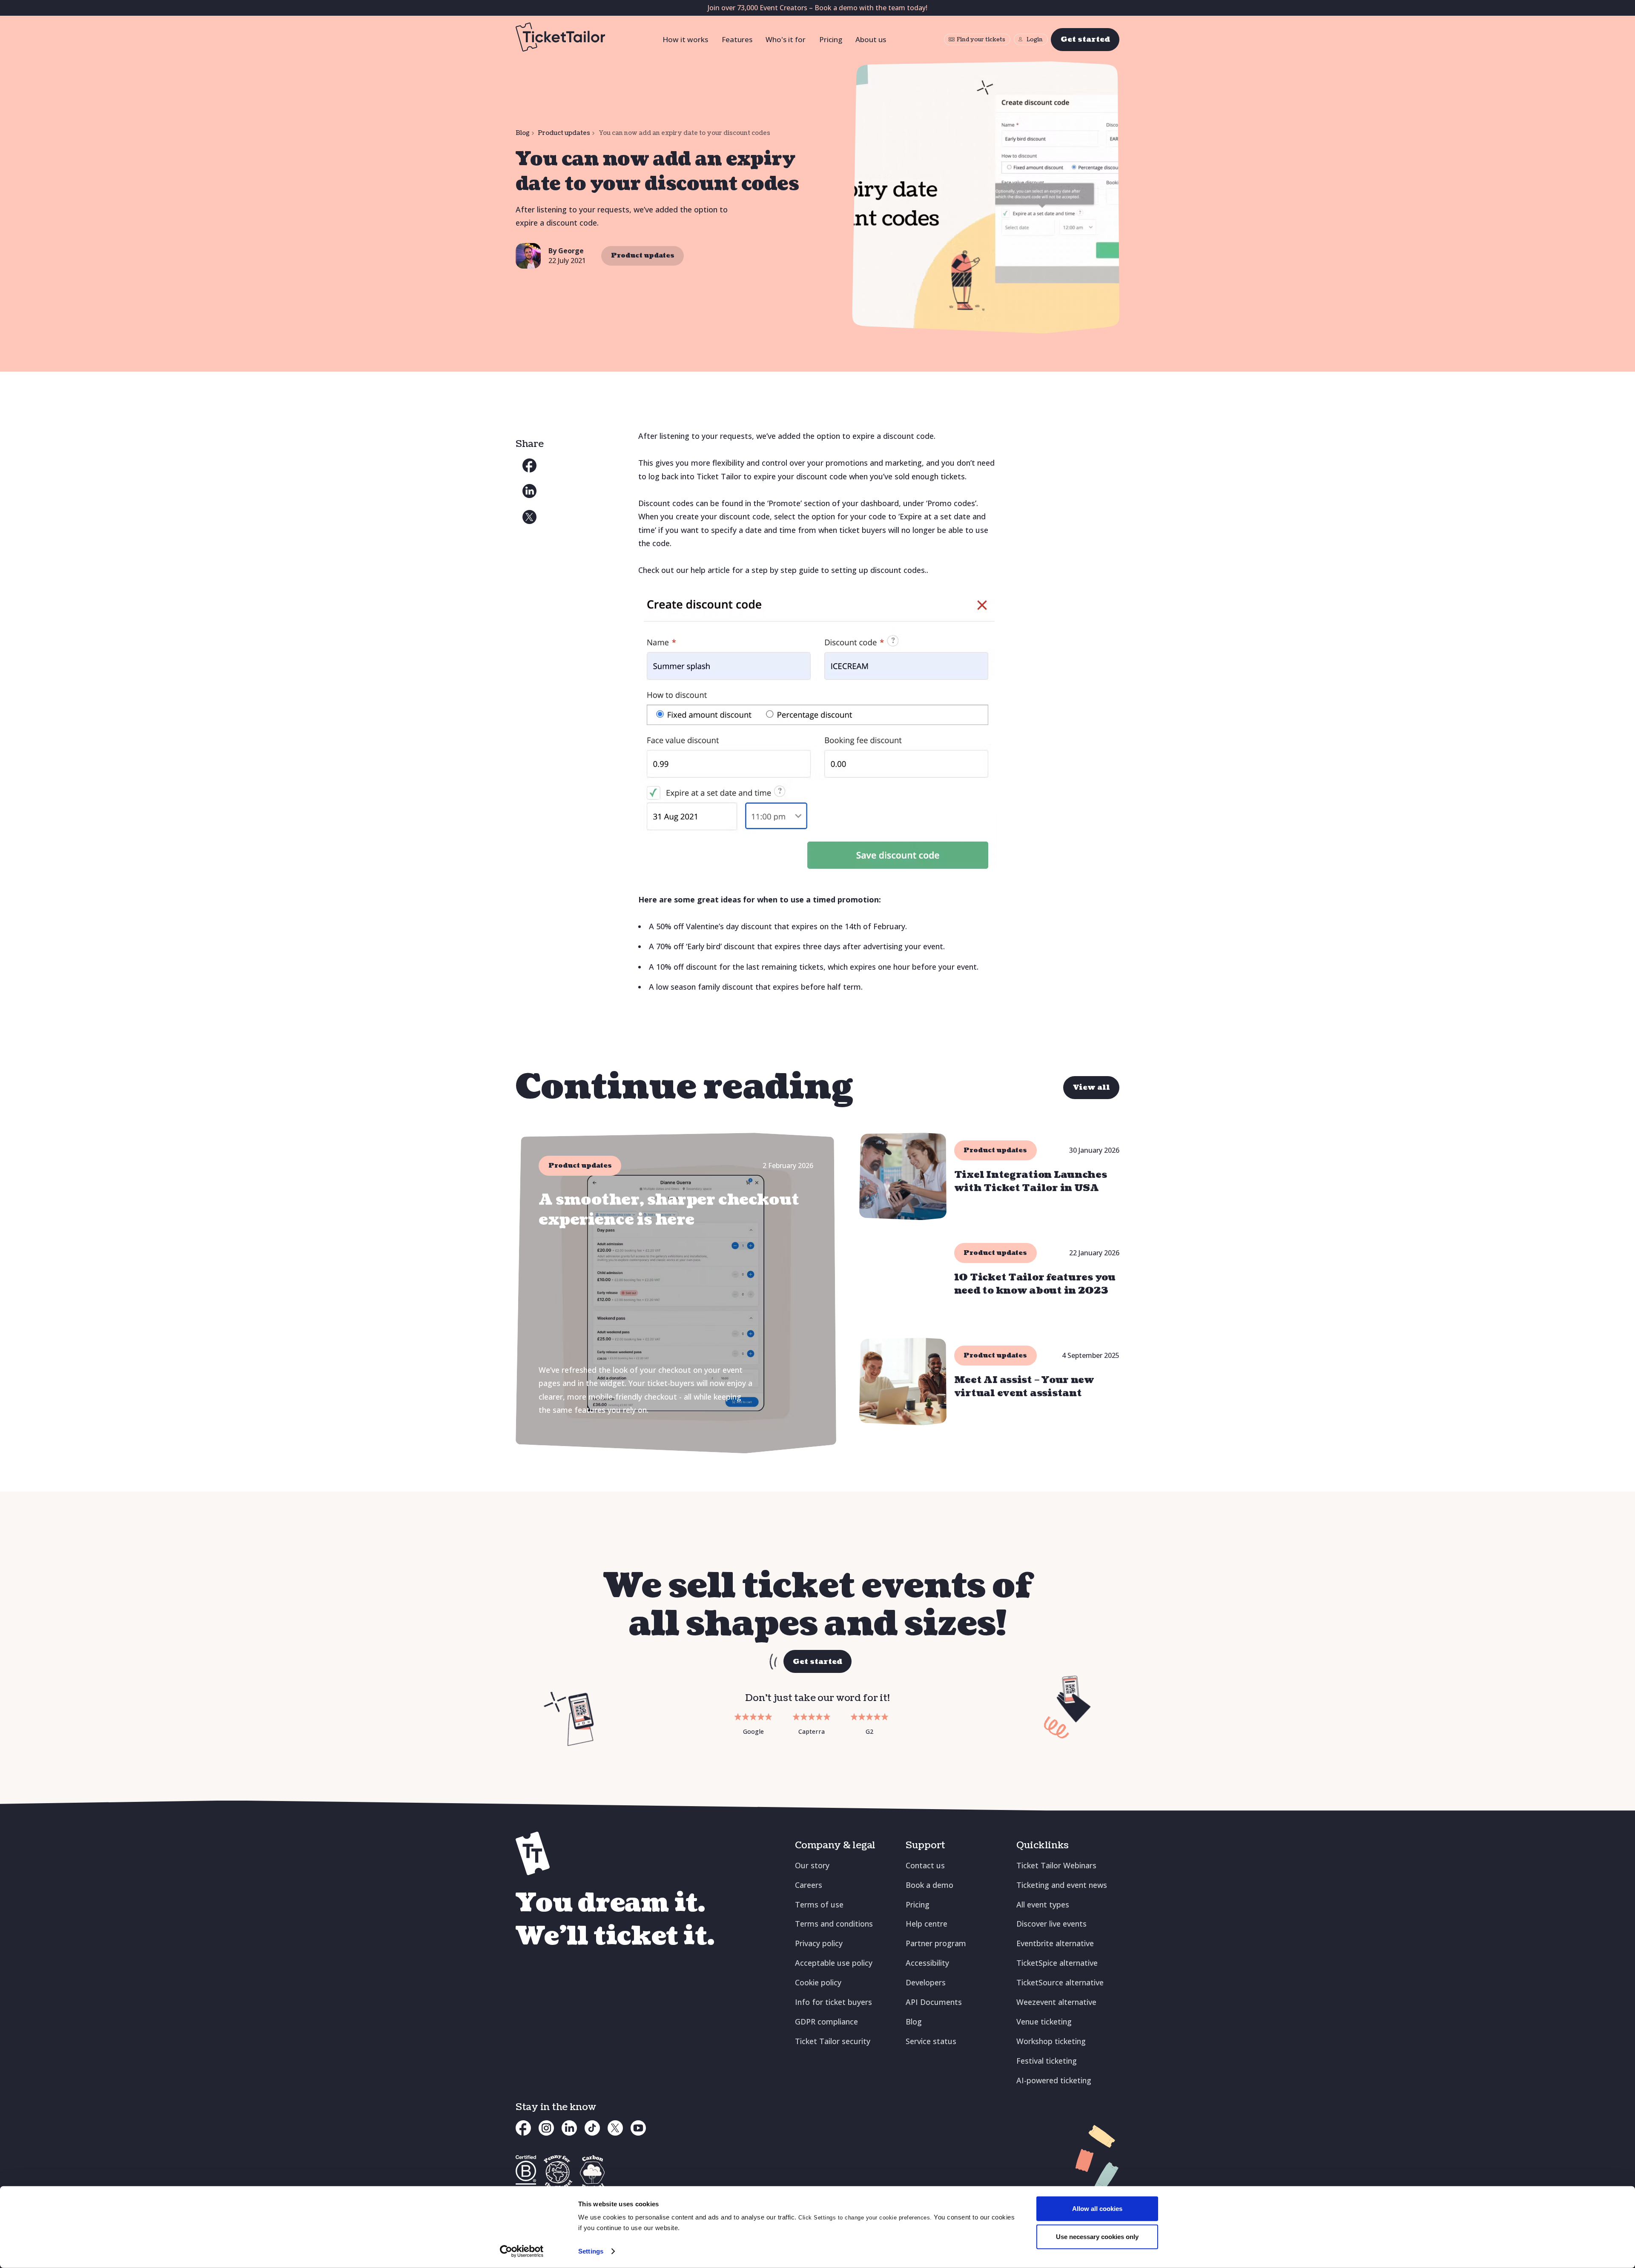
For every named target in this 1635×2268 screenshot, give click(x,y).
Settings (591, 2251)
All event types (1043, 1904)
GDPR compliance (826, 2022)
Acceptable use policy (834, 1963)
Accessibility (927, 1963)
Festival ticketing (1047, 2061)
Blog (523, 133)
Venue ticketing (1044, 2022)
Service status (931, 2041)
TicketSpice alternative (1057, 1963)
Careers (809, 1885)
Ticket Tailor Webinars (1056, 1865)
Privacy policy (819, 1943)
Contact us (925, 1865)
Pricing (831, 39)
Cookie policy (818, 1982)
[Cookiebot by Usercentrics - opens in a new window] (522, 2251)
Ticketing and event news (1062, 1885)
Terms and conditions (834, 1924)
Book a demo (929, 1885)
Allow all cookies (1097, 2209)
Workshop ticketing (1051, 2041)
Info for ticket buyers (833, 2002)
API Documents (934, 2002)
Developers (926, 1982)
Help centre (926, 1924)
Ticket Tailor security (833, 2041)
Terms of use (819, 1904)
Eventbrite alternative (1055, 1943)
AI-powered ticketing (1054, 2080)
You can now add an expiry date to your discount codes (684, 133)
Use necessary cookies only (1097, 2236)
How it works (685, 39)
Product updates (564, 133)
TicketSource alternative (1060, 1982)
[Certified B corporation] (526, 2172)
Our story (812, 1865)
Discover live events (1051, 1924)
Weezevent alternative (1056, 2002)
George (571, 251)
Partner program (936, 1943)
